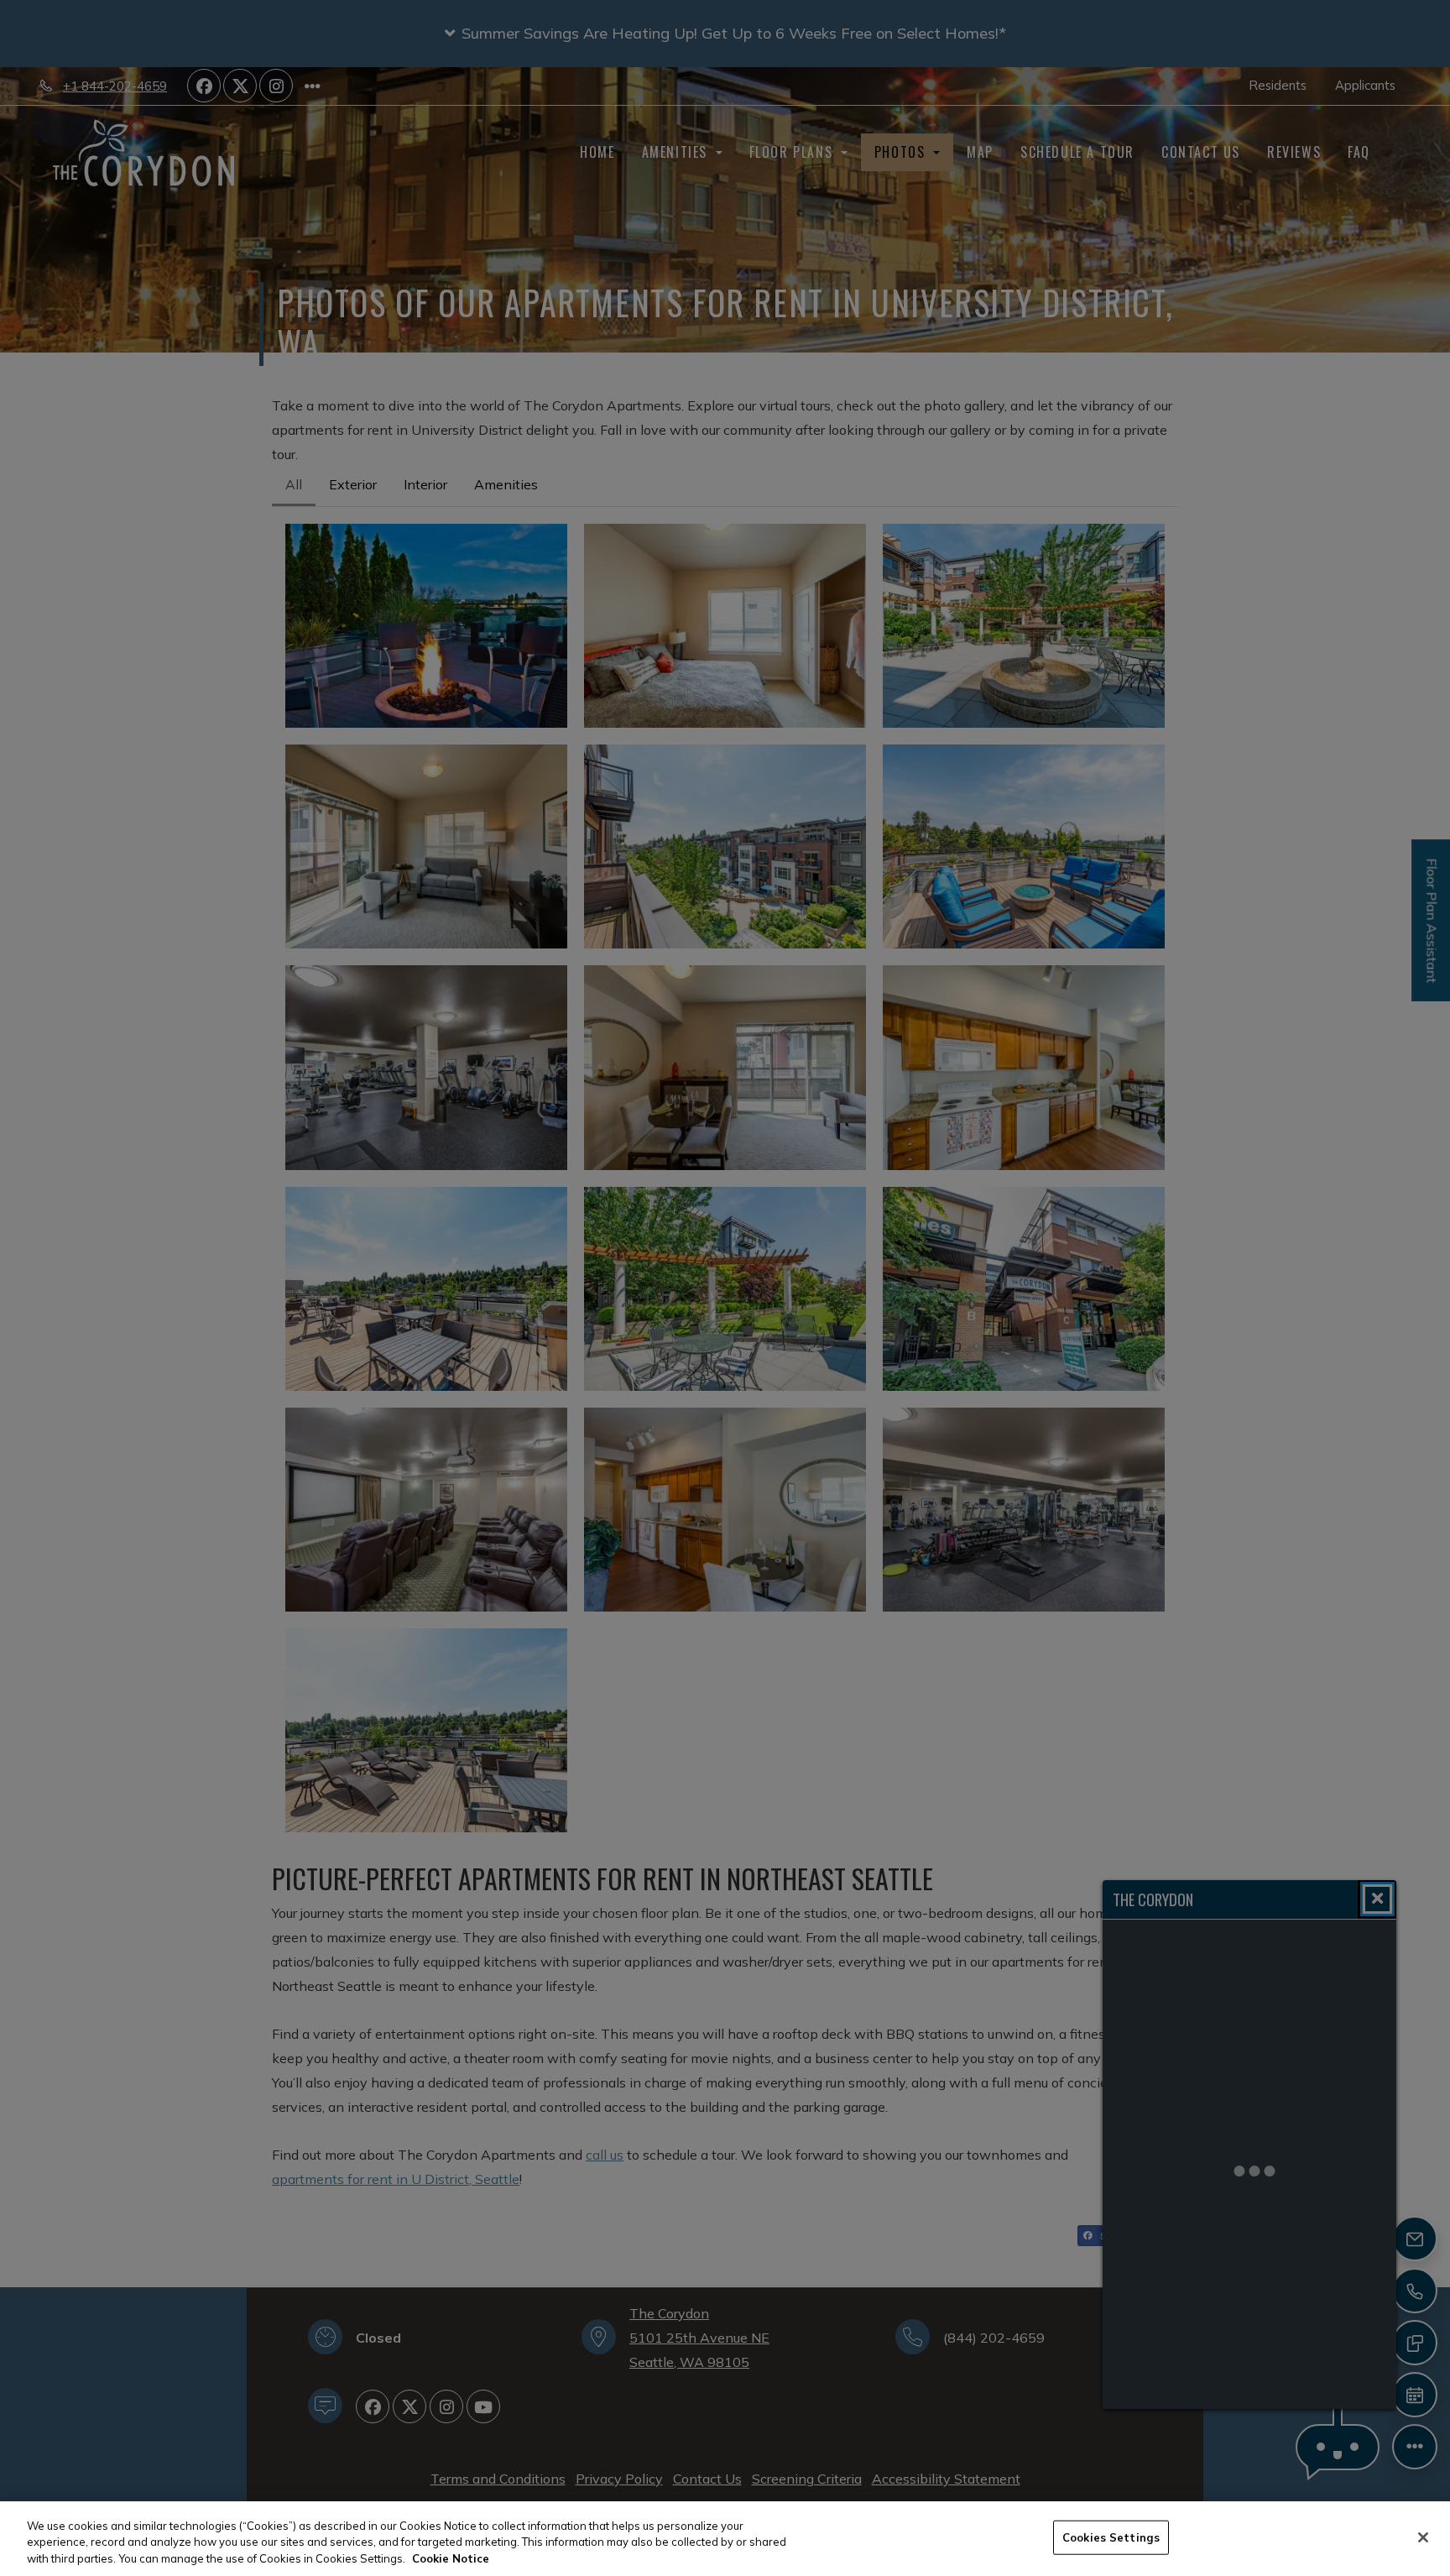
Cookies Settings (1111, 2537)
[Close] (1423, 2537)
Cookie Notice (451, 2558)
